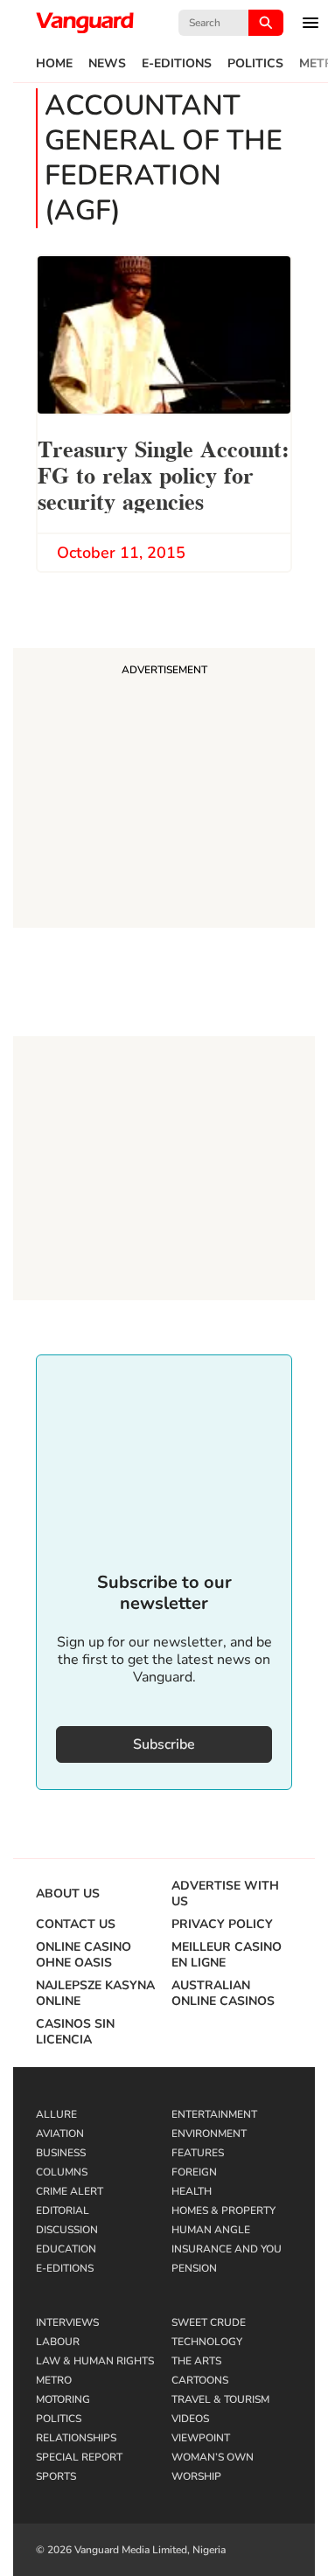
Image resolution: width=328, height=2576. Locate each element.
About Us (68, 1894)
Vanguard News (85, 23)
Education (66, 2249)
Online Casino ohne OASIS (84, 1955)
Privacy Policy (222, 1925)
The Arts (196, 2361)
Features (198, 2153)
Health (192, 2191)
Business (61, 2153)
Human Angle (211, 2230)
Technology (207, 2342)
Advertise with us (225, 1894)
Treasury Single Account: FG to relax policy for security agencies (164, 473)
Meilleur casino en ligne (227, 1955)
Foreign (194, 2172)
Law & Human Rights (95, 2361)
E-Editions (177, 64)
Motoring (63, 2399)
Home (54, 64)
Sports (56, 2476)
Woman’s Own (213, 2457)
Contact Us (76, 1925)
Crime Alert (70, 2191)
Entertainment (214, 2114)
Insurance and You (227, 2249)
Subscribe (164, 1744)
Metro (54, 2380)
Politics (255, 64)
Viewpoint (201, 2438)
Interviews (67, 2322)
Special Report (79, 2457)
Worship (196, 2476)
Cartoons (200, 2380)
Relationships (76, 2438)
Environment (209, 2134)
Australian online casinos (223, 1994)
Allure (56, 2114)
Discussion (67, 2230)
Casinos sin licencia (75, 2032)
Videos (190, 2419)
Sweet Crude (209, 2322)
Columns (62, 2172)
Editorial (63, 2210)
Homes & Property (223, 2210)
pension (194, 2268)
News (107, 64)
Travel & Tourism (220, 2399)
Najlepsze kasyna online (95, 1994)
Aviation (60, 2134)
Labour (58, 2342)
